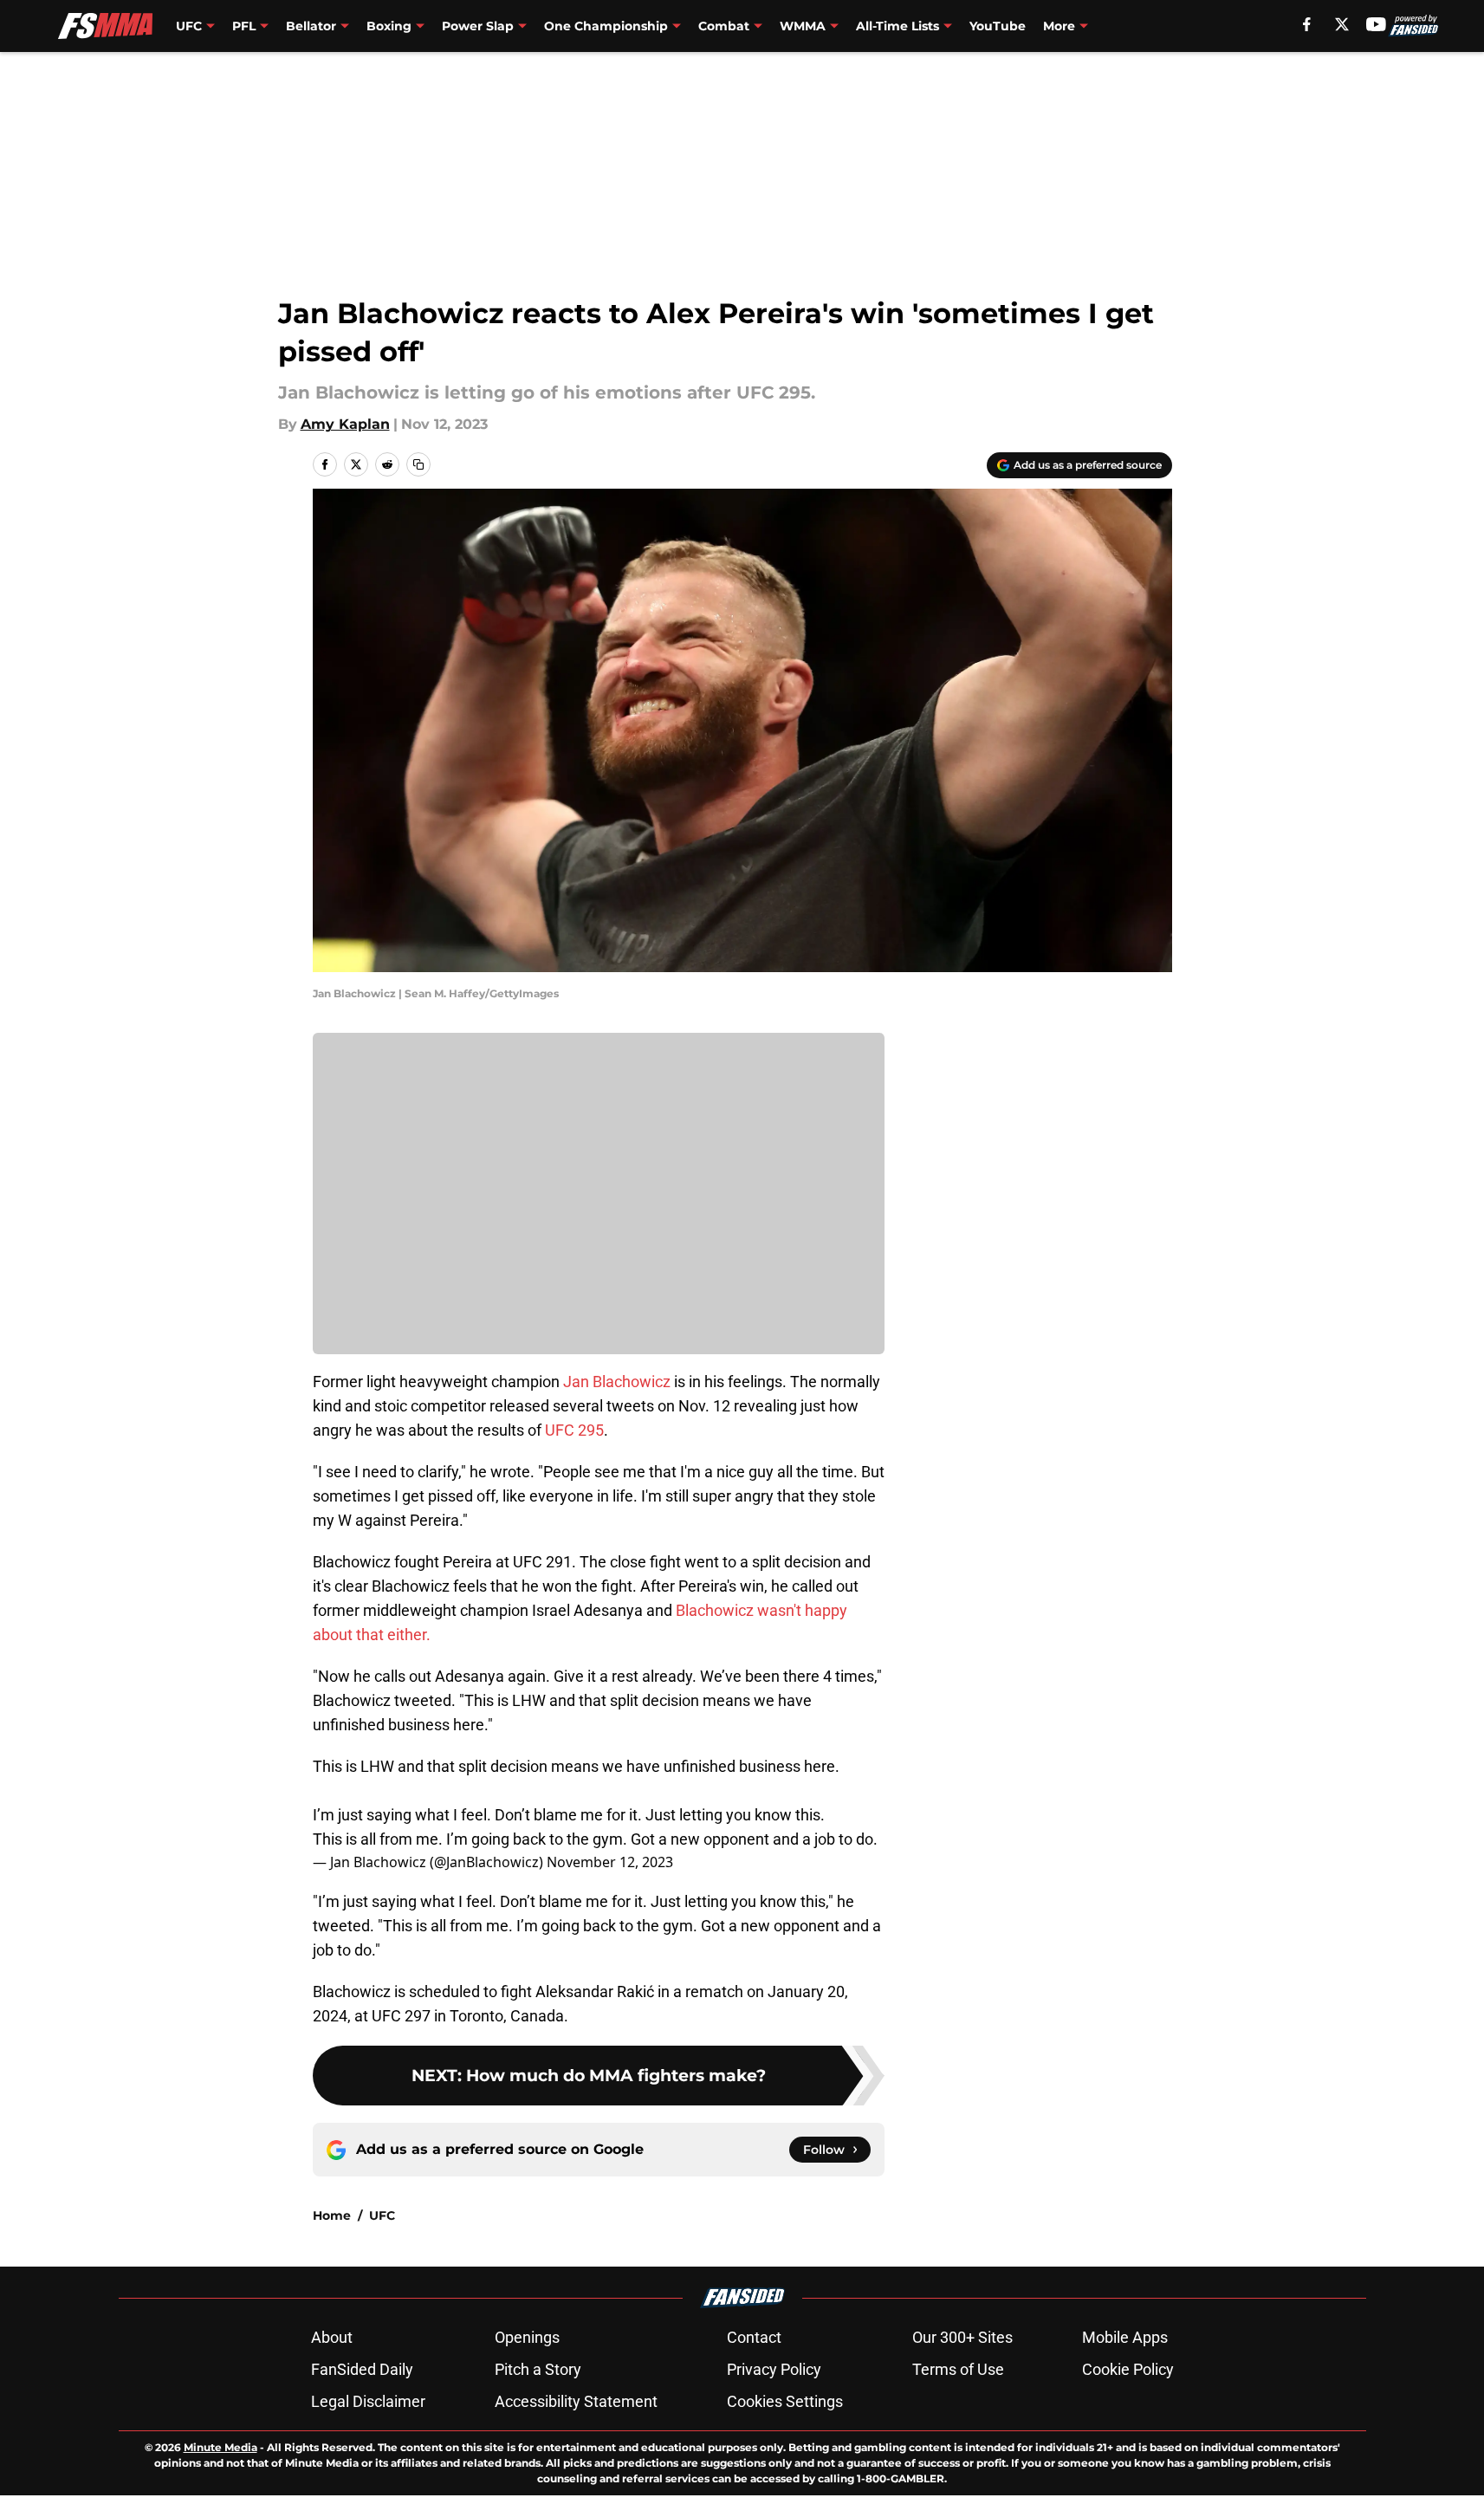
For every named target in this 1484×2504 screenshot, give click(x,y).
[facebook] (1307, 24)
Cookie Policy (1128, 2369)
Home (332, 2215)
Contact (754, 2337)
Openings (527, 2337)
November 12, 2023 (610, 1862)
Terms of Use (958, 2369)
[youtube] (1376, 24)
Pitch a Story (538, 2369)
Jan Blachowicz (617, 1382)
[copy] (418, 464)
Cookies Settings (785, 2401)
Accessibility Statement (576, 2401)
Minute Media (220, 2447)
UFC (382, 2215)
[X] (1342, 24)
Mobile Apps (1125, 2337)
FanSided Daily (362, 2369)
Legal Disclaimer (368, 2401)
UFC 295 (574, 1430)
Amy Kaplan (345, 424)
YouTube (998, 26)
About (332, 2337)
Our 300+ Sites (962, 2337)
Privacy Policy (774, 2369)
